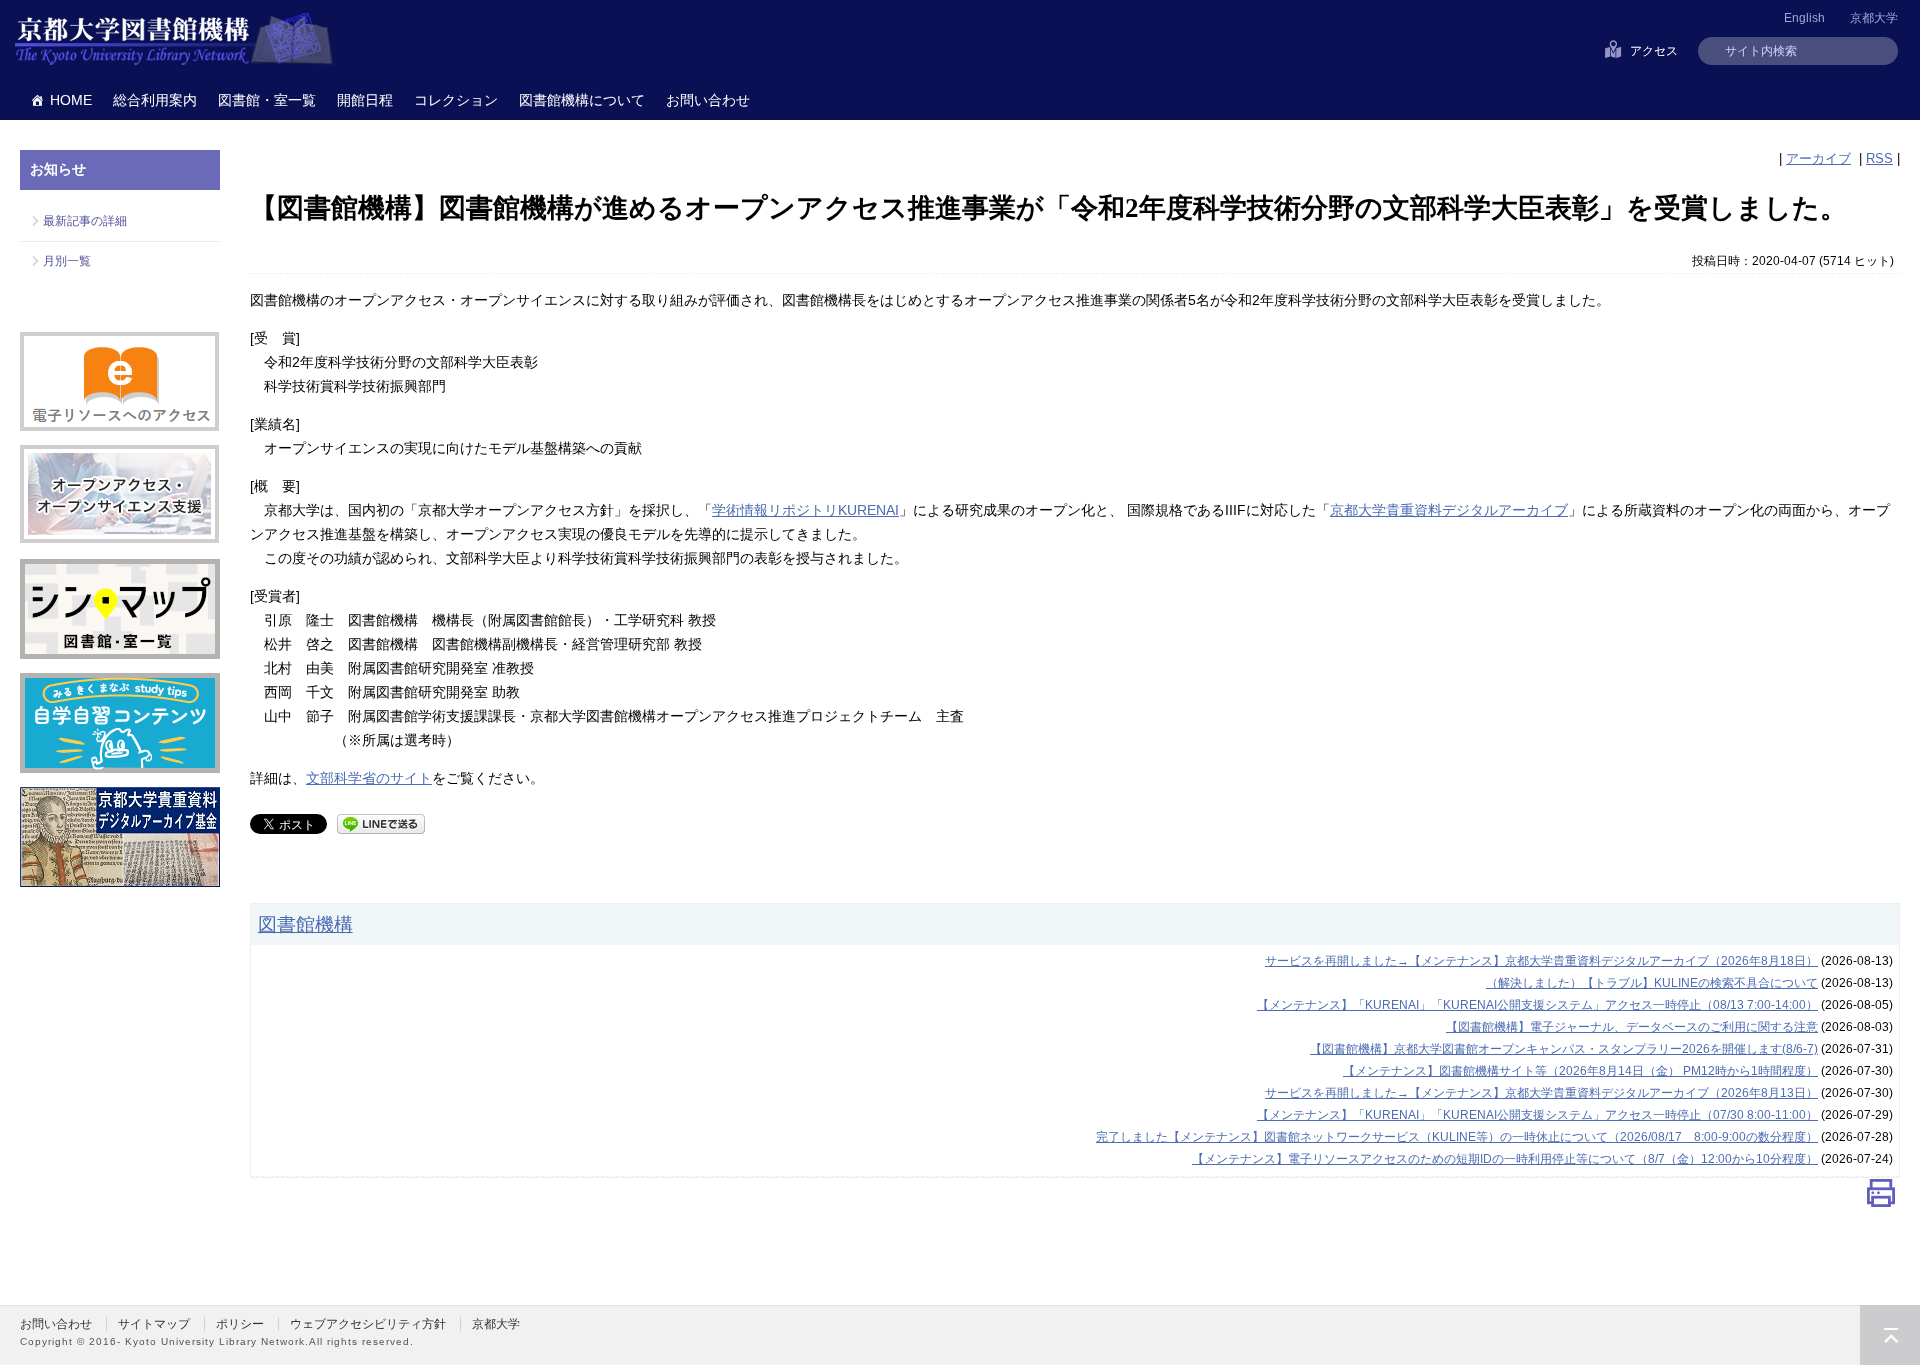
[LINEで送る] (381, 822)
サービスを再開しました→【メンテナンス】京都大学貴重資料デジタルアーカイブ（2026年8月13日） (1541, 1093)
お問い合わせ (708, 100)
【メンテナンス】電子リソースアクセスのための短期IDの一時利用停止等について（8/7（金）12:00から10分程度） (1505, 1159)
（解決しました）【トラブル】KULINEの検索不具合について (1652, 983)
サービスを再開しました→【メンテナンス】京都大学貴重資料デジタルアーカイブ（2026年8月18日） (1541, 961)
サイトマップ (154, 1324)
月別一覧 (67, 261)
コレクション (456, 100)
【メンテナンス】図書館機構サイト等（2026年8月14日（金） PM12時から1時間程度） (1580, 1071)
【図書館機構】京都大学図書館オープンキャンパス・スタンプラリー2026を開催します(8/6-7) (1564, 1049)
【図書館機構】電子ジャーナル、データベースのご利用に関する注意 (1632, 1027)
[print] (1881, 1197)
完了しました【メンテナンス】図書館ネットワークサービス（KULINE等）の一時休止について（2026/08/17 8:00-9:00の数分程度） (1457, 1137)
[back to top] (1890, 1335)
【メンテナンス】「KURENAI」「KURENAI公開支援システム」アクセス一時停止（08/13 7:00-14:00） (1537, 1005)
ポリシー (240, 1324)
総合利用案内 (155, 100)
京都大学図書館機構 (174, 40)
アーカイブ (1818, 158)
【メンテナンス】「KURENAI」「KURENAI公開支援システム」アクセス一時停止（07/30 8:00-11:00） (1537, 1115)
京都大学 (1874, 18)
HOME (71, 100)
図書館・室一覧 (267, 100)
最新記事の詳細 (85, 221)
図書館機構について (582, 100)
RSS (1879, 158)
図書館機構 (305, 924)
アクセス (1654, 51)
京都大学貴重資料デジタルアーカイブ (1449, 510)
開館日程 (365, 100)
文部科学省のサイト (369, 778)
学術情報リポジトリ (805, 510)
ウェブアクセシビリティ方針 (368, 1324)
